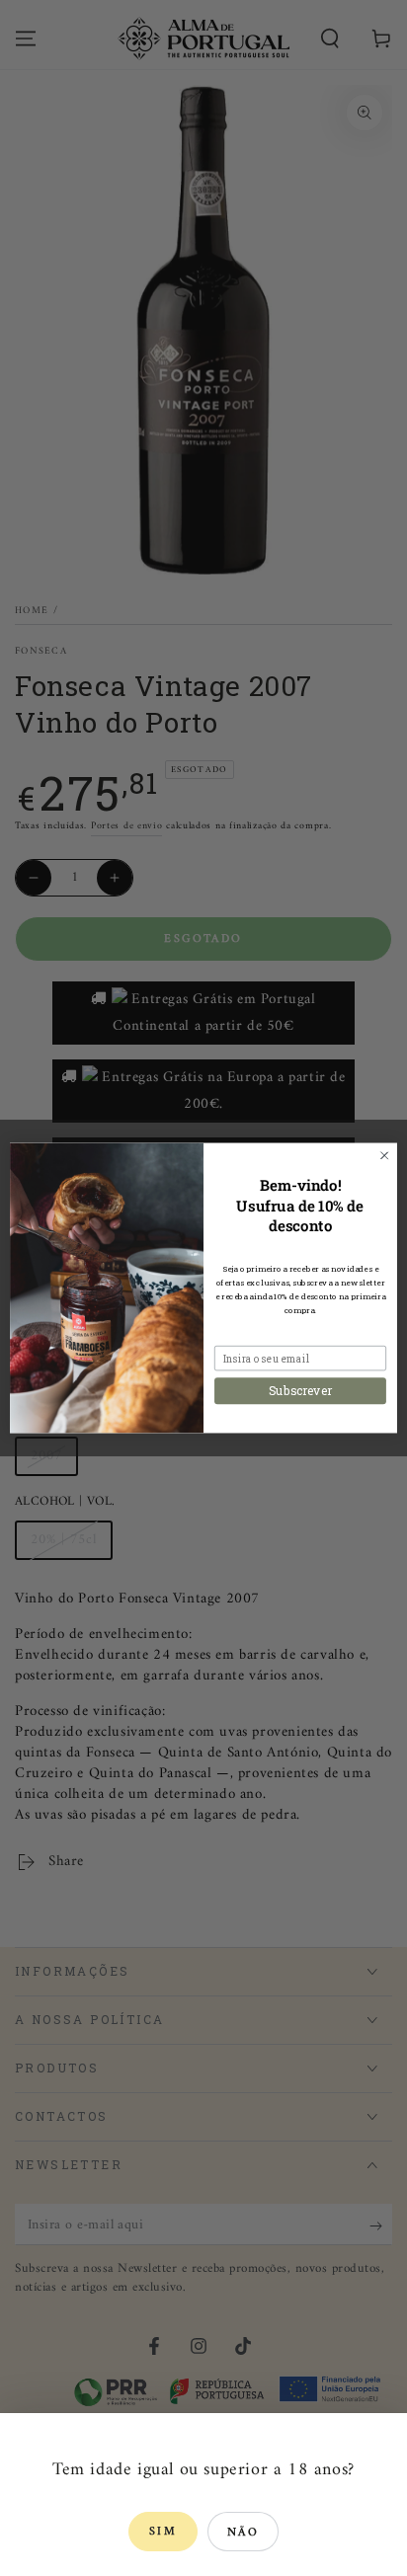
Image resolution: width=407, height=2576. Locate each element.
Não (243, 2533)
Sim (163, 2532)
